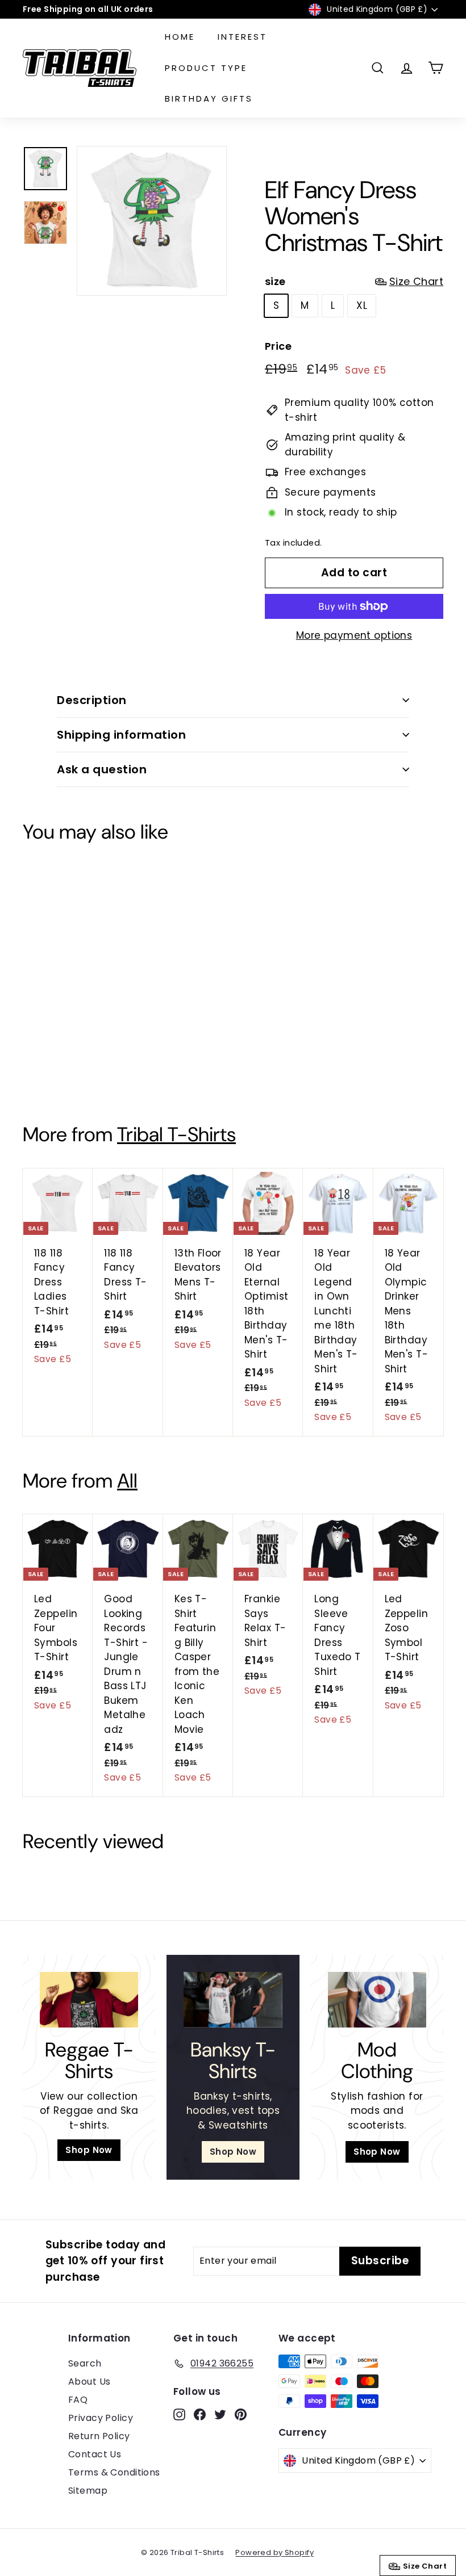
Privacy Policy (101, 2418)
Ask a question (102, 769)
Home (180, 37)
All (127, 1481)
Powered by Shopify (274, 2552)
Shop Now (89, 2150)
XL (362, 305)
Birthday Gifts (209, 99)
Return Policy (99, 2436)
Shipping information (121, 735)
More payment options (354, 635)
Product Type (206, 68)
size (354, 281)
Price (278, 346)
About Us (89, 2382)
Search (85, 2363)
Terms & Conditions (114, 2472)
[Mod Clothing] (377, 1999)
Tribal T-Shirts (176, 1134)
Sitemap (88, 2491)
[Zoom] (152, 221)
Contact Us (95, 2454)
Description (92, 700)
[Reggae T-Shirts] (89, 1999)
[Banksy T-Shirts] (233, 1999)
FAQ (78, 2400)
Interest (242, 37)
